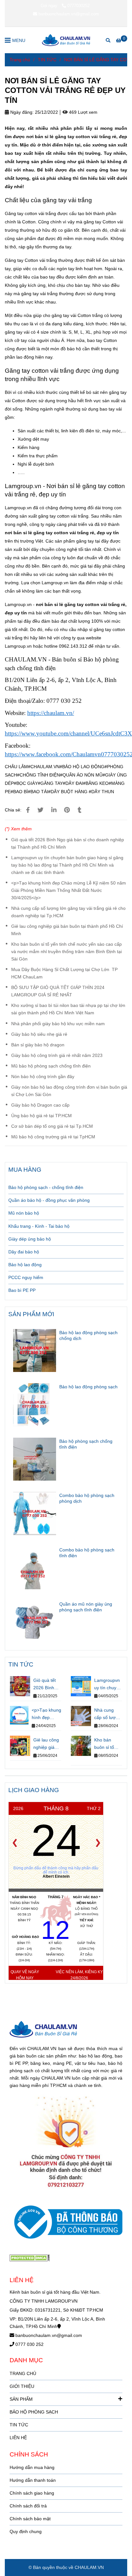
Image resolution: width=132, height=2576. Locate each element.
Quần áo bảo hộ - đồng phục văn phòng (49, 1200)
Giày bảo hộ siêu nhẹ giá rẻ (39, 1034)
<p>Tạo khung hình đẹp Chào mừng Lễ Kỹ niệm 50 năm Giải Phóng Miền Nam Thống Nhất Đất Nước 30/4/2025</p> (69, 890)
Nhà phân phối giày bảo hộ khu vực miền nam (58, 1024)
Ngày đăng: (21, 112)
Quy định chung (26, 2531)
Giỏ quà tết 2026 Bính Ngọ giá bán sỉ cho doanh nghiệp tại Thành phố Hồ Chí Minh (68, 843)
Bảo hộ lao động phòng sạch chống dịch (88, 1335)
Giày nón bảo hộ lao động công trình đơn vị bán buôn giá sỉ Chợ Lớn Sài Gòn (69, 1091)
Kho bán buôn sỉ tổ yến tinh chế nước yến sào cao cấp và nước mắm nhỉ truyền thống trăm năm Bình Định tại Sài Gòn (66, 951)
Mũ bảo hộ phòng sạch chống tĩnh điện (51, 1066)
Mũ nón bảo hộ (24, 1213)
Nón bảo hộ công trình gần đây (43, 1076)
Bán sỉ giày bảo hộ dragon (38, 1045)
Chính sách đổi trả (28, 2506)
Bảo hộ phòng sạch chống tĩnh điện (86, 1444)
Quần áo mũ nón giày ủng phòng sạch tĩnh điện (86, 1607)
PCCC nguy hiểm (26, 1277)
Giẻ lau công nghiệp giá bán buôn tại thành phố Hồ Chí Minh (67, 930)
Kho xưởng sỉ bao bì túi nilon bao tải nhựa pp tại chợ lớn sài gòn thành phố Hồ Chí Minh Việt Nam (68, 1009)
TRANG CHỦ (23, 2373)
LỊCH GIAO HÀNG (34, 1790)
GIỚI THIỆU (22, 2386)
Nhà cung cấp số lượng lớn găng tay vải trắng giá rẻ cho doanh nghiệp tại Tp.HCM (68, 912)
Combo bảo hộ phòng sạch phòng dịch (87, 1498)
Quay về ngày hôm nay (25, 1975)
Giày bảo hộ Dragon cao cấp (40, 1105)
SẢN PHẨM (21, 2399)
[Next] (98, 1843)
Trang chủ (20, 60)
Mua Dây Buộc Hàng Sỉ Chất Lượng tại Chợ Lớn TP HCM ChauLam (64, 973)
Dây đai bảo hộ (24, 1252)
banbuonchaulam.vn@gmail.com (69, 14)
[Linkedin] (54, 810)
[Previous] (15, 1843)
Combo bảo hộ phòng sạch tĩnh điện (87, 1553)
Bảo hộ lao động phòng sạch (88, 1387)
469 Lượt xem (82, 112)
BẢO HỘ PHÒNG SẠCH (34, 2412)
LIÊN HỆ (18, 2438)
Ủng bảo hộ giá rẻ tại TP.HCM (41, 1116)
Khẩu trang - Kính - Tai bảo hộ (39, 1226)
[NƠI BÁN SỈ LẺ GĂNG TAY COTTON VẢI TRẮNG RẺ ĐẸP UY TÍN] (66, 40)
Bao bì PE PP (22, 1290)
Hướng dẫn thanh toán (33, 2480)
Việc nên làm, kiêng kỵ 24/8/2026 (79, 1975)
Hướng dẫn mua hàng (32, 2467)
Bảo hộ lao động (25, 1265)
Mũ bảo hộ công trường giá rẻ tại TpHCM (53, 1137)
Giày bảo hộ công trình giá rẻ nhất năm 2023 (57, 1055)
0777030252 (78, 6)
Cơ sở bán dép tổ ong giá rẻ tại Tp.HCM (52, 1126)
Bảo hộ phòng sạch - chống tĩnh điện (46, 1187)
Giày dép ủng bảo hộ (30, 1239)
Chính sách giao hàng (32, 2493)
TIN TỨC (47, 60)
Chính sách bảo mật (30, 2519)
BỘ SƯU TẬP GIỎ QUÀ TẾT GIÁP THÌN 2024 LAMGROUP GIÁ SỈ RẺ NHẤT (58, 991)
